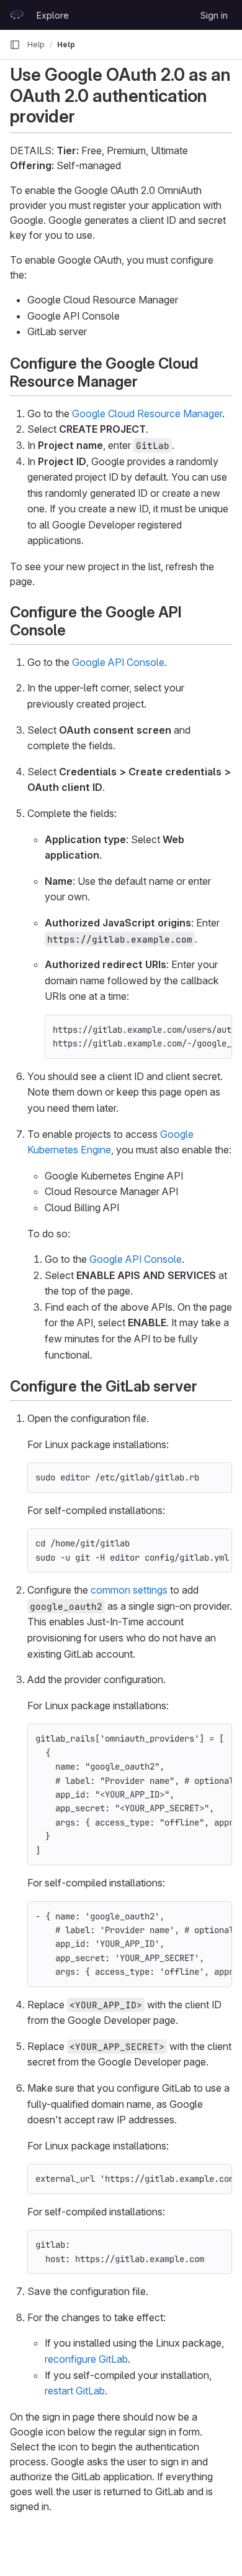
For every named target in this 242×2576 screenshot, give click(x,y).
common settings (129, 1590)
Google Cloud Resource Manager (147, 413)
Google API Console (118, 662)
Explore (53, 15)
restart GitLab (75, 2391)
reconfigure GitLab (86, 2359)
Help (36, 44)
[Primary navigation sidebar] (15, 45)
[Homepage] (17, 15)
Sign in (214, 15)
